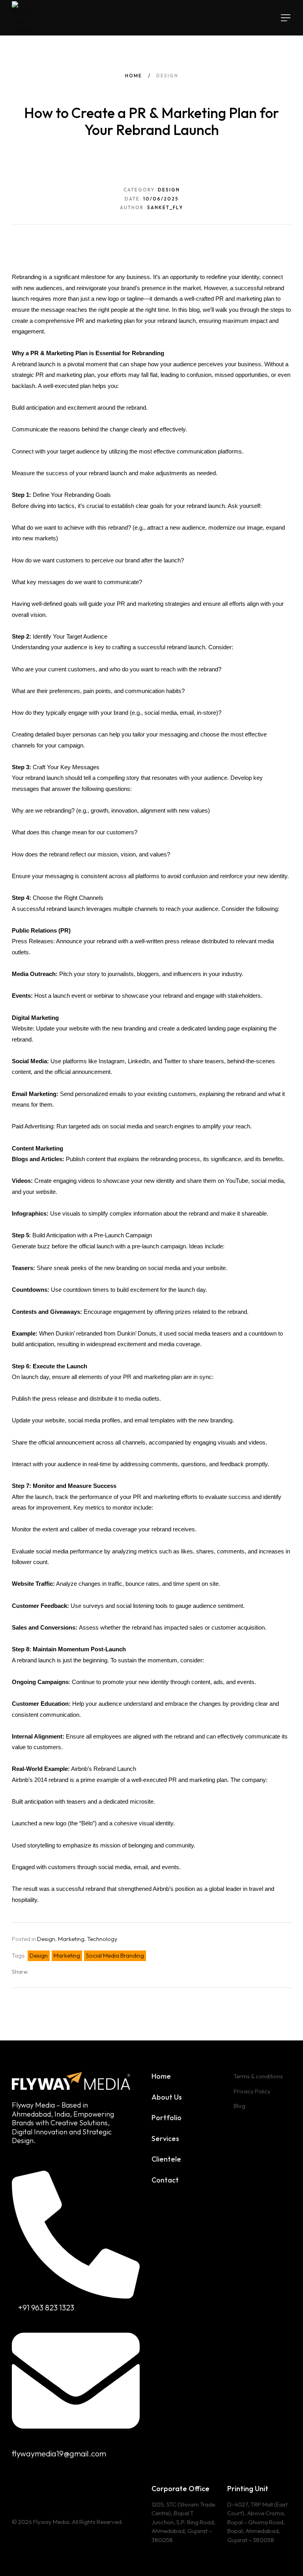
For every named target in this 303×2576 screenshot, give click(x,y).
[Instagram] (15, 2487)
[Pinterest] (60, 2487)
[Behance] (49, 2487)
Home (134, 76)
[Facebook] (26, 2487)
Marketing (71, 1939)
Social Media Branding (115, 1955)
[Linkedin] (37, 2487)
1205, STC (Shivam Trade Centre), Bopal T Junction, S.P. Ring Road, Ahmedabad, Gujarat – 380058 (183, 2522)
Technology (102, 1939)
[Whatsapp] (83, 2487)
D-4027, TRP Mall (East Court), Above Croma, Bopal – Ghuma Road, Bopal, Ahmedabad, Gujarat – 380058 (257, 2522)
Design (46, 1939)
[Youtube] (72, 2487)
